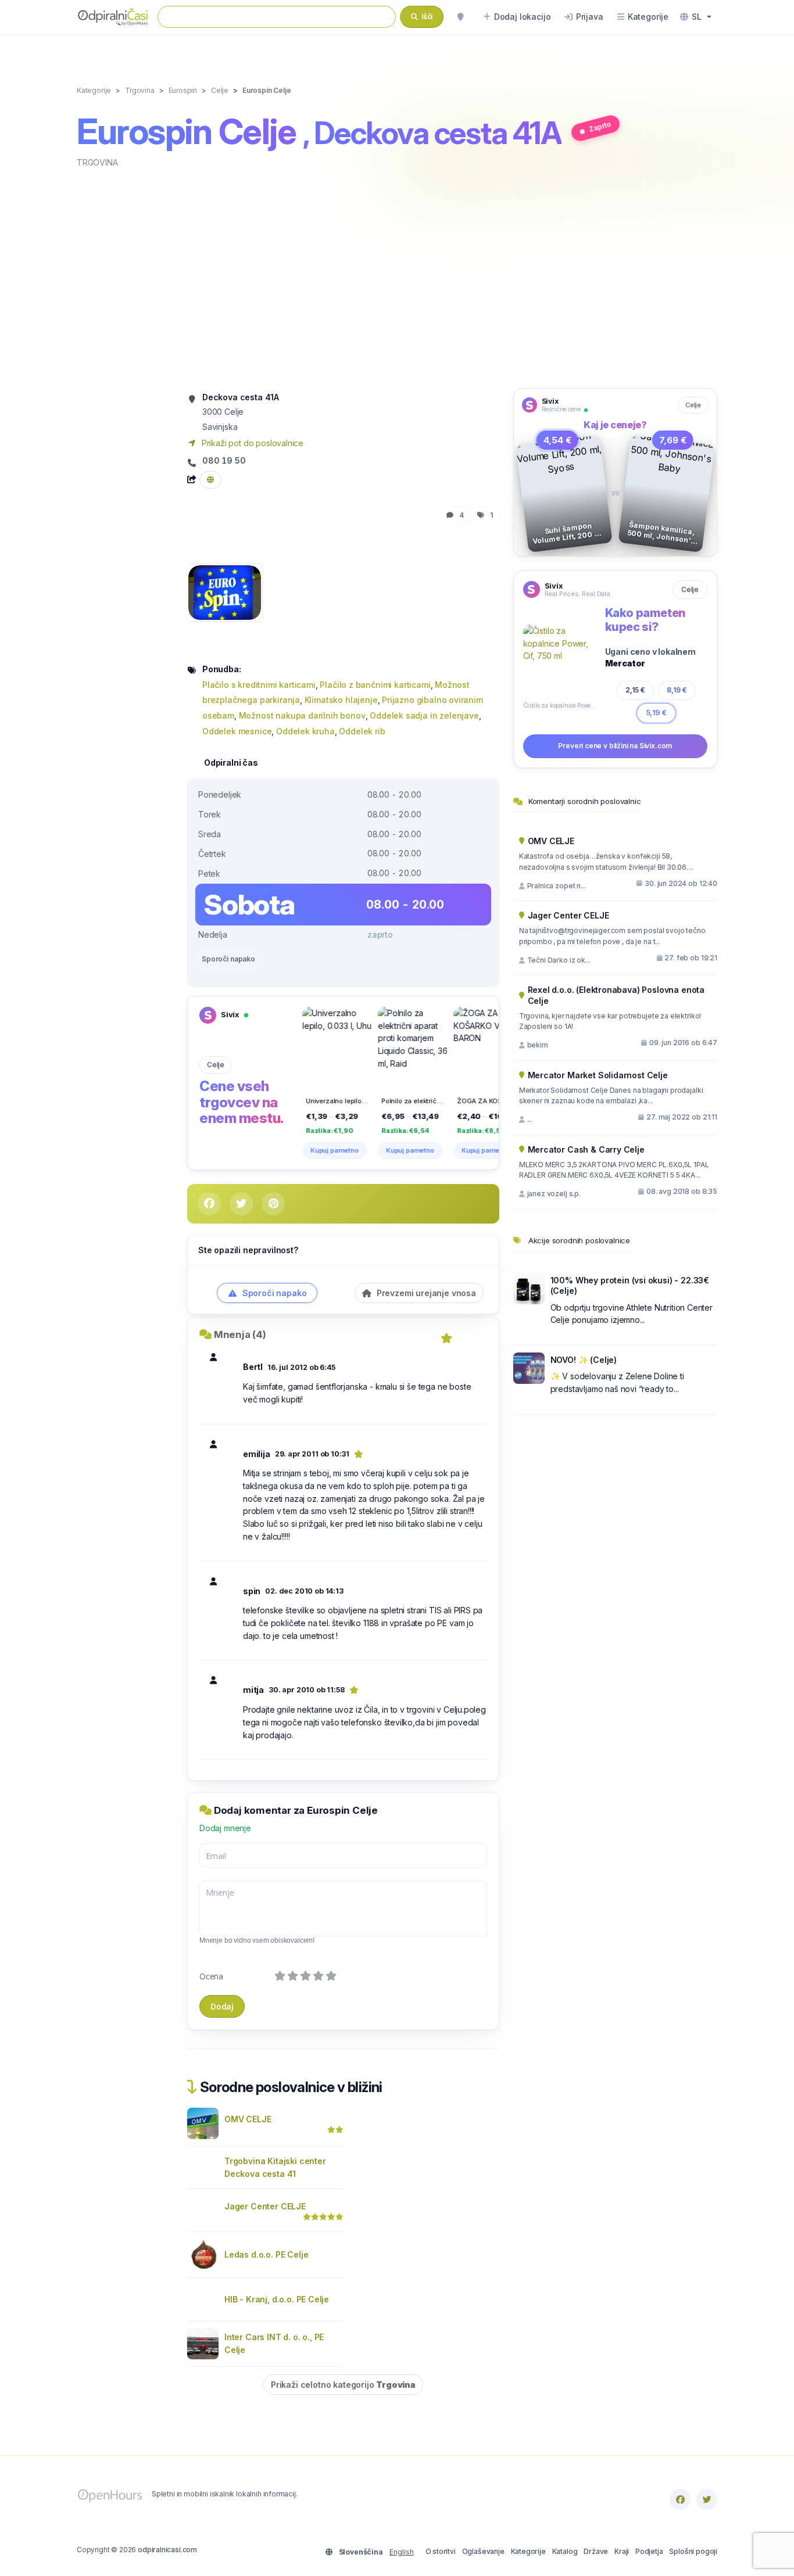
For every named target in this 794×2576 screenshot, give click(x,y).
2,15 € (635, 690)
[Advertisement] (397, 277)
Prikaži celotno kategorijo (343, 2385)
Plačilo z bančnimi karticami (375, 685)
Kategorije (528, 2551)
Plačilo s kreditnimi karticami (259, 685)
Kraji (622, 2551)
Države (596, 2551)
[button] (696, 17)
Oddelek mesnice (237, 731)
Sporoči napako (228, 959)
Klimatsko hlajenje (341, 700)
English (402, 2552)
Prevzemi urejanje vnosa (425, 1293)
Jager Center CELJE (265, 2206)
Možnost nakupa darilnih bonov (302, 715)
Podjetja (649, 2551)
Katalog (565, 2551)
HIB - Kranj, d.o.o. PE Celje (277, 2299)
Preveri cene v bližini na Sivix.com (615, 746)
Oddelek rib (362, 731)
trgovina (97, 162)
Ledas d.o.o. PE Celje (266, 2254)
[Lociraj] (460, 17)
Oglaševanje (483, 2551)
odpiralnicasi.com (167, 2550)
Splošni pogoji (693, 2551)
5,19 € (656, 713)
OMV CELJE (248, 2119)
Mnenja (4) (240, 1334)
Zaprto (600, 126)
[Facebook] (680, 2499)
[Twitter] (707, 2499)
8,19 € (677, 690)
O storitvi (441, 2551)
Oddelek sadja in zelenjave (424, 715)
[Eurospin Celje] (225, 592)
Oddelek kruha (305, 731)
